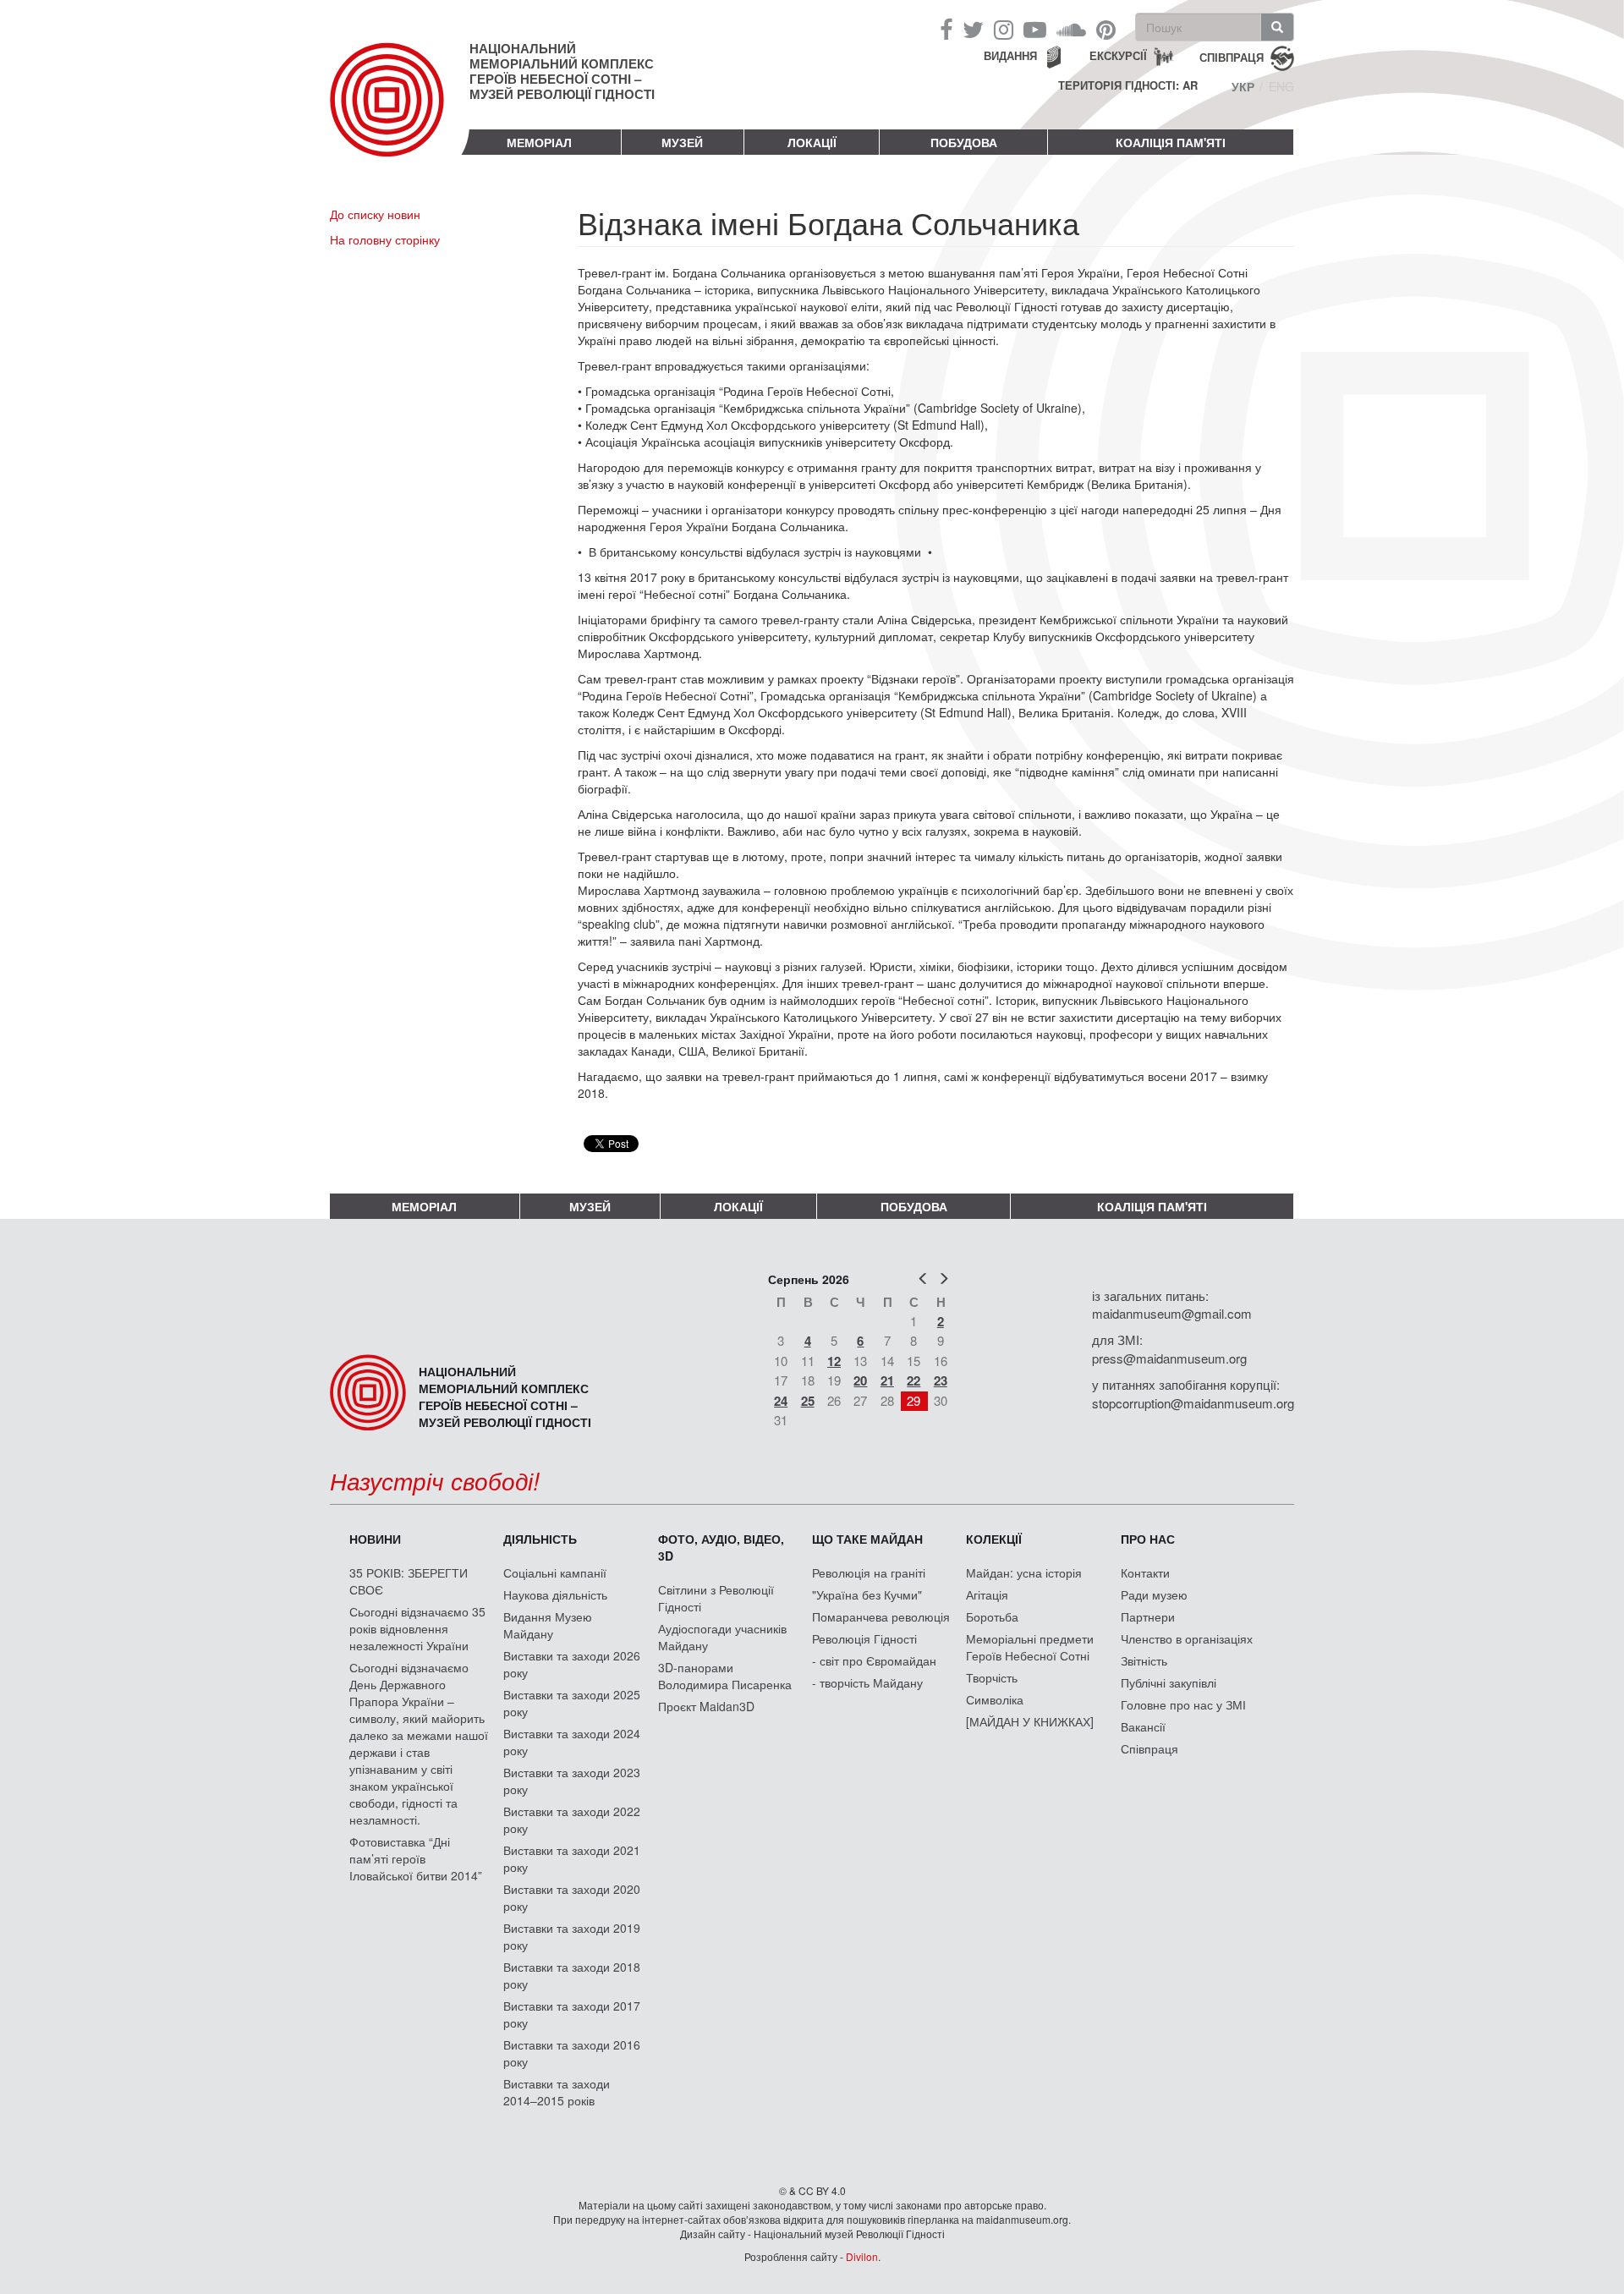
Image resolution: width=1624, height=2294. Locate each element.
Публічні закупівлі (1169, 1682)
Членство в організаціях (1187, 1638)
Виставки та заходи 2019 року (572, 1936)
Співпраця (1149, 1748)
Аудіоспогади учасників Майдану (722, 1637)
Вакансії (1143, 1726)
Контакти (1145, 1572)
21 (887, 1380)
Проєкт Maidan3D (706, 1706)
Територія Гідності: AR (1128, 85)
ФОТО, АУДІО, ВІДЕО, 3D (721, 1547)
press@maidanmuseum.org (1169, 1358)
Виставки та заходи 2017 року (572, 2014)
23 (941, 1380)
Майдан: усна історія (1024, 1572)
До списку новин (375, 214)
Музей (682, 142)
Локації (812, 142)
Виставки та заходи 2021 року (572, 1858)
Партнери (1148, 1616)
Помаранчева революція (881, 1616)
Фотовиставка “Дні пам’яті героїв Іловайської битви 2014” (416, 1858)
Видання (1010, 55)
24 (781, 1401)
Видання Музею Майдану (548, 1625)
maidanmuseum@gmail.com (1172, 1313)
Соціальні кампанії (555, 1572)
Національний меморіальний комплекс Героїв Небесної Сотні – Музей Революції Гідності (562, 71)
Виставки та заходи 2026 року (572, 1664)
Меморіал (539, 142)
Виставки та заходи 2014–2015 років (557, 2092)
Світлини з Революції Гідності (716, 1598)
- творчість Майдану (867, 1682)
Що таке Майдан (867, 1539)
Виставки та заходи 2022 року (572, 1819)
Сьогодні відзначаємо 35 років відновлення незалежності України (417, 1628)
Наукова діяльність (555, 1594)
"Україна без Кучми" (867, 1594)
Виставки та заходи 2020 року (572, 1897)
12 (834, 1361)
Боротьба (992, 1616)
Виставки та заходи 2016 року (572, 2053)
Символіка (995, 1699)
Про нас (1148, 1539)
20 (860, 1380)
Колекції (994, 1539)
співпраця (1232, 56)
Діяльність (540, 1539)
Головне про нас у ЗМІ (1183, 1704)
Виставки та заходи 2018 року (572, 1975)
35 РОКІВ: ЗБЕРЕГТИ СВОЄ (409, 1581)
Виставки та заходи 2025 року (572, 1703)
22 (913, 1380)
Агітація (987, 1594)
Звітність (1144, 1660)
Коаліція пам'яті (1171, 142)
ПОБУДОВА (964, 142)
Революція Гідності (864, 1638)
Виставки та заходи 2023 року (572, 1781)
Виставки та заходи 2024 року (572, 1742)
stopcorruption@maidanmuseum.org (1193, 1403)
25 (808, 1401)
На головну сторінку (385, 239)
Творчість (992, 1677)
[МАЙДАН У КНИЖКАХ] (1030, 1721)
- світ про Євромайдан (874, 1660)
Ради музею (1154, 1594)
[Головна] (400, 113)
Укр (1243, 86)
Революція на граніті (869, 1572)
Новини (375, 1539)
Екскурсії (1118, 55)
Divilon (862, 2256)
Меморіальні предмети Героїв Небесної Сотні (1030, 1647)
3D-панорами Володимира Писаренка (725, 1676)
